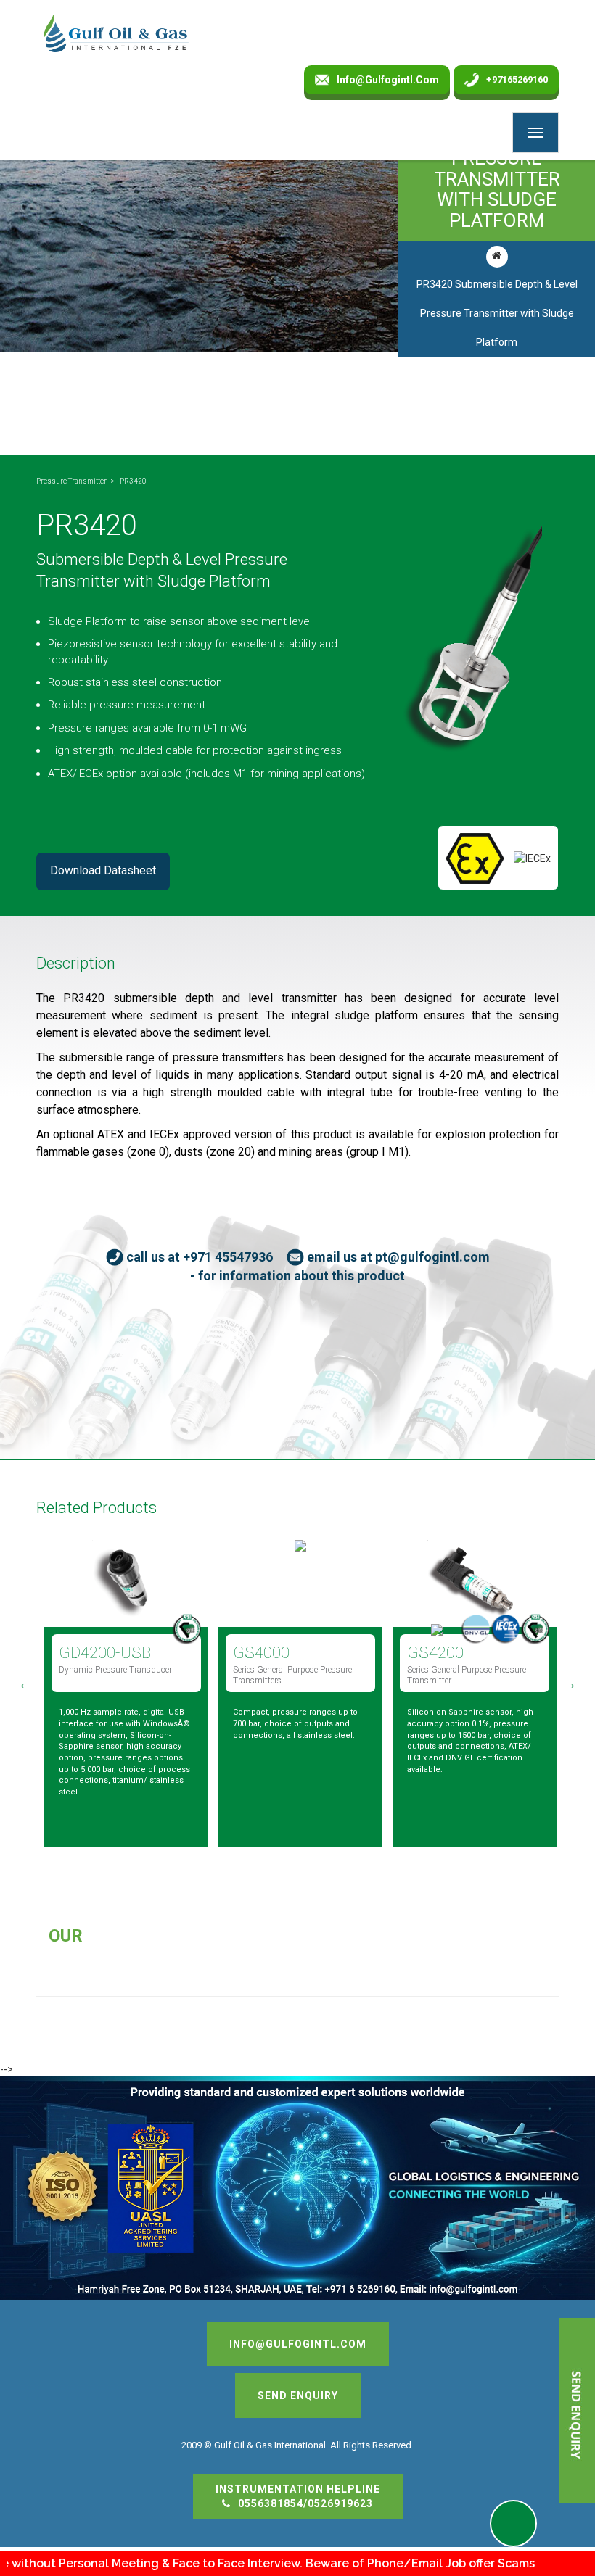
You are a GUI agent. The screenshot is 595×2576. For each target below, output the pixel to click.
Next (570, 1683)
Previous (25, 1683)
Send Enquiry (298, 2395)
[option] (121, 1688)
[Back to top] (547, 2528)
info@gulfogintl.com (388, 80)
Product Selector (513, 2523)
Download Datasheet (103, 870)
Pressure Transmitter (71, 481)
